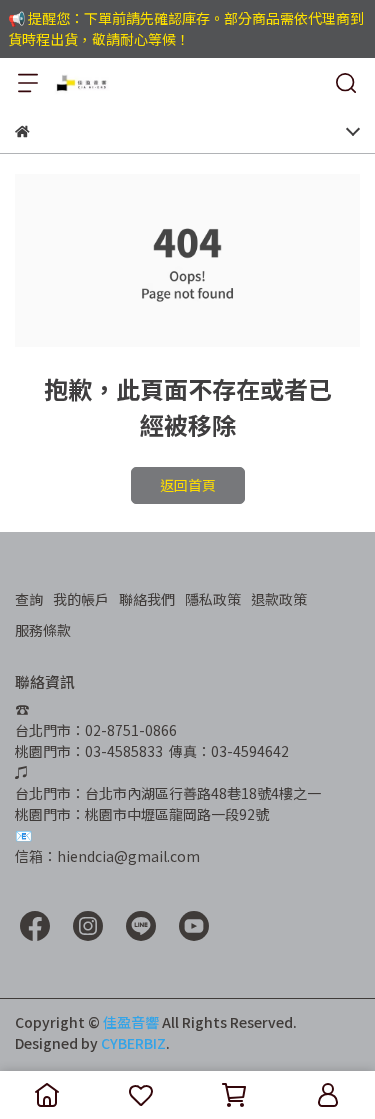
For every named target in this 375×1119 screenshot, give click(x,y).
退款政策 (279, 599)
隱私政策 (213, 599)
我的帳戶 (81, 599)
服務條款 (43, 630)
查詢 (29, 599)
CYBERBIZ (133, 1043)
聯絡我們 (147, 599)
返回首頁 (188, 485)
